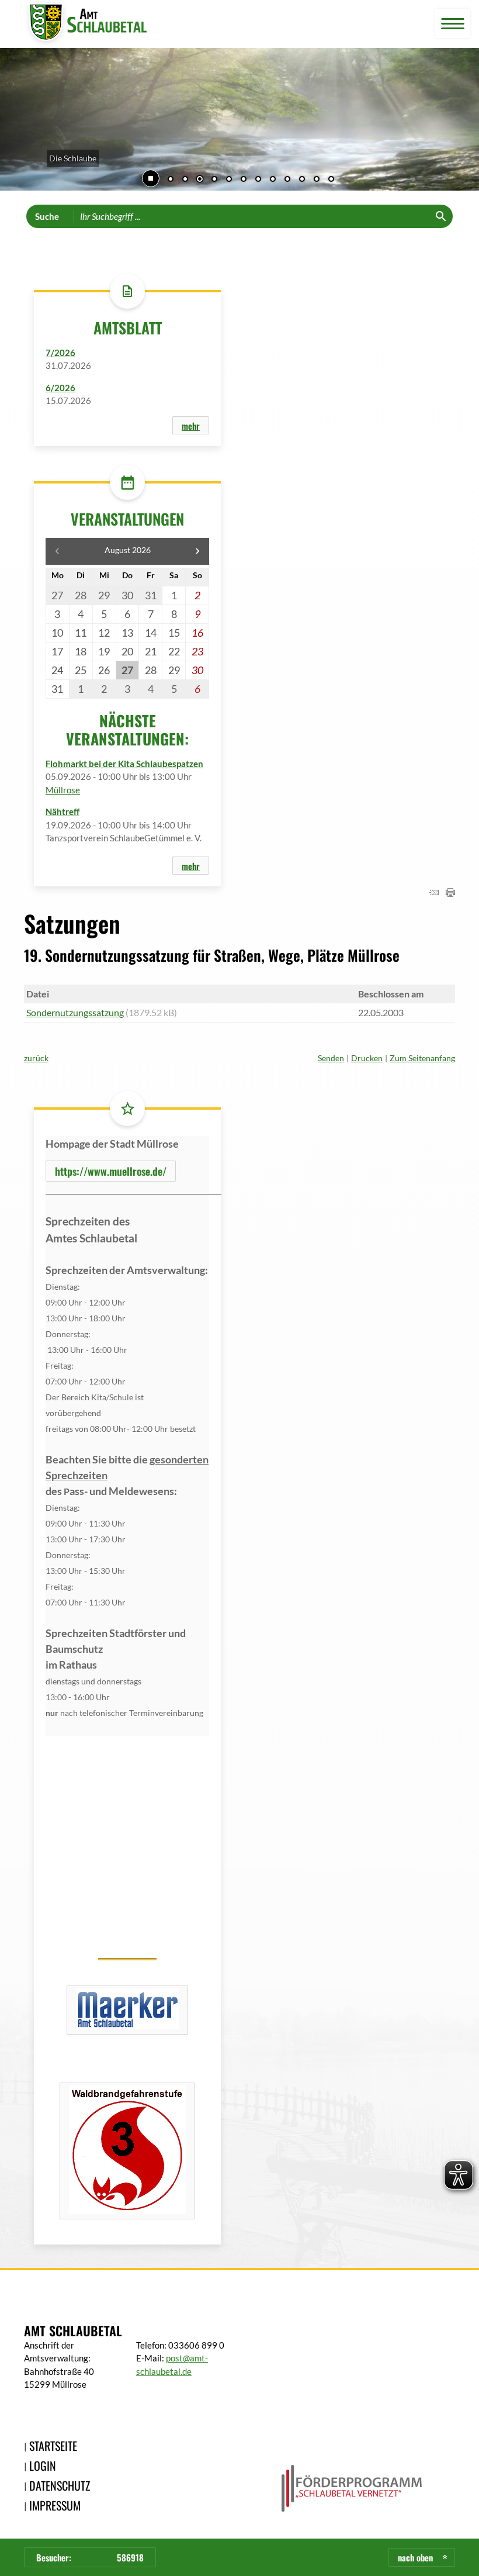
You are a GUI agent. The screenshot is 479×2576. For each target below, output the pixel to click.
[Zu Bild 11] (317, 180)
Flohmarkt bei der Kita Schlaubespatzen (124, 764)
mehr (191, 426)
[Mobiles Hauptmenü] (453, 24)
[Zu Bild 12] (331, 180)
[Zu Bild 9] (287, 180)
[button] (18, 121)
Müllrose (63, 790)
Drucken (367, 1058)
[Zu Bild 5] (229, 180)
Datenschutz (60, 2485)
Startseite (53, 2446)
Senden (331, 1058)
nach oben (415, 2557)
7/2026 (60, 353)
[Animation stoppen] (151, 178)
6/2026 (60, 388)
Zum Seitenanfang (422, 1058)
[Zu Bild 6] (244, 180)
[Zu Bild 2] (185, 180)
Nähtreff (63, 812)
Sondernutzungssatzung (76, 1012)
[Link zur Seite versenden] (434, 893)
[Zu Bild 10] (302, 180)
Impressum (55, 2505)
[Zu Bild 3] (200, 180)
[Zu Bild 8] (273, 180)
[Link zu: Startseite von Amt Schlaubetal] (85, 24)
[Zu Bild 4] (214, 180)
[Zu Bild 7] (258, 180)
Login (43, 2465)
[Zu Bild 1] (171, 180)
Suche (47, 216)
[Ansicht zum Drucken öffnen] (450, 893)
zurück (36, 1058)
